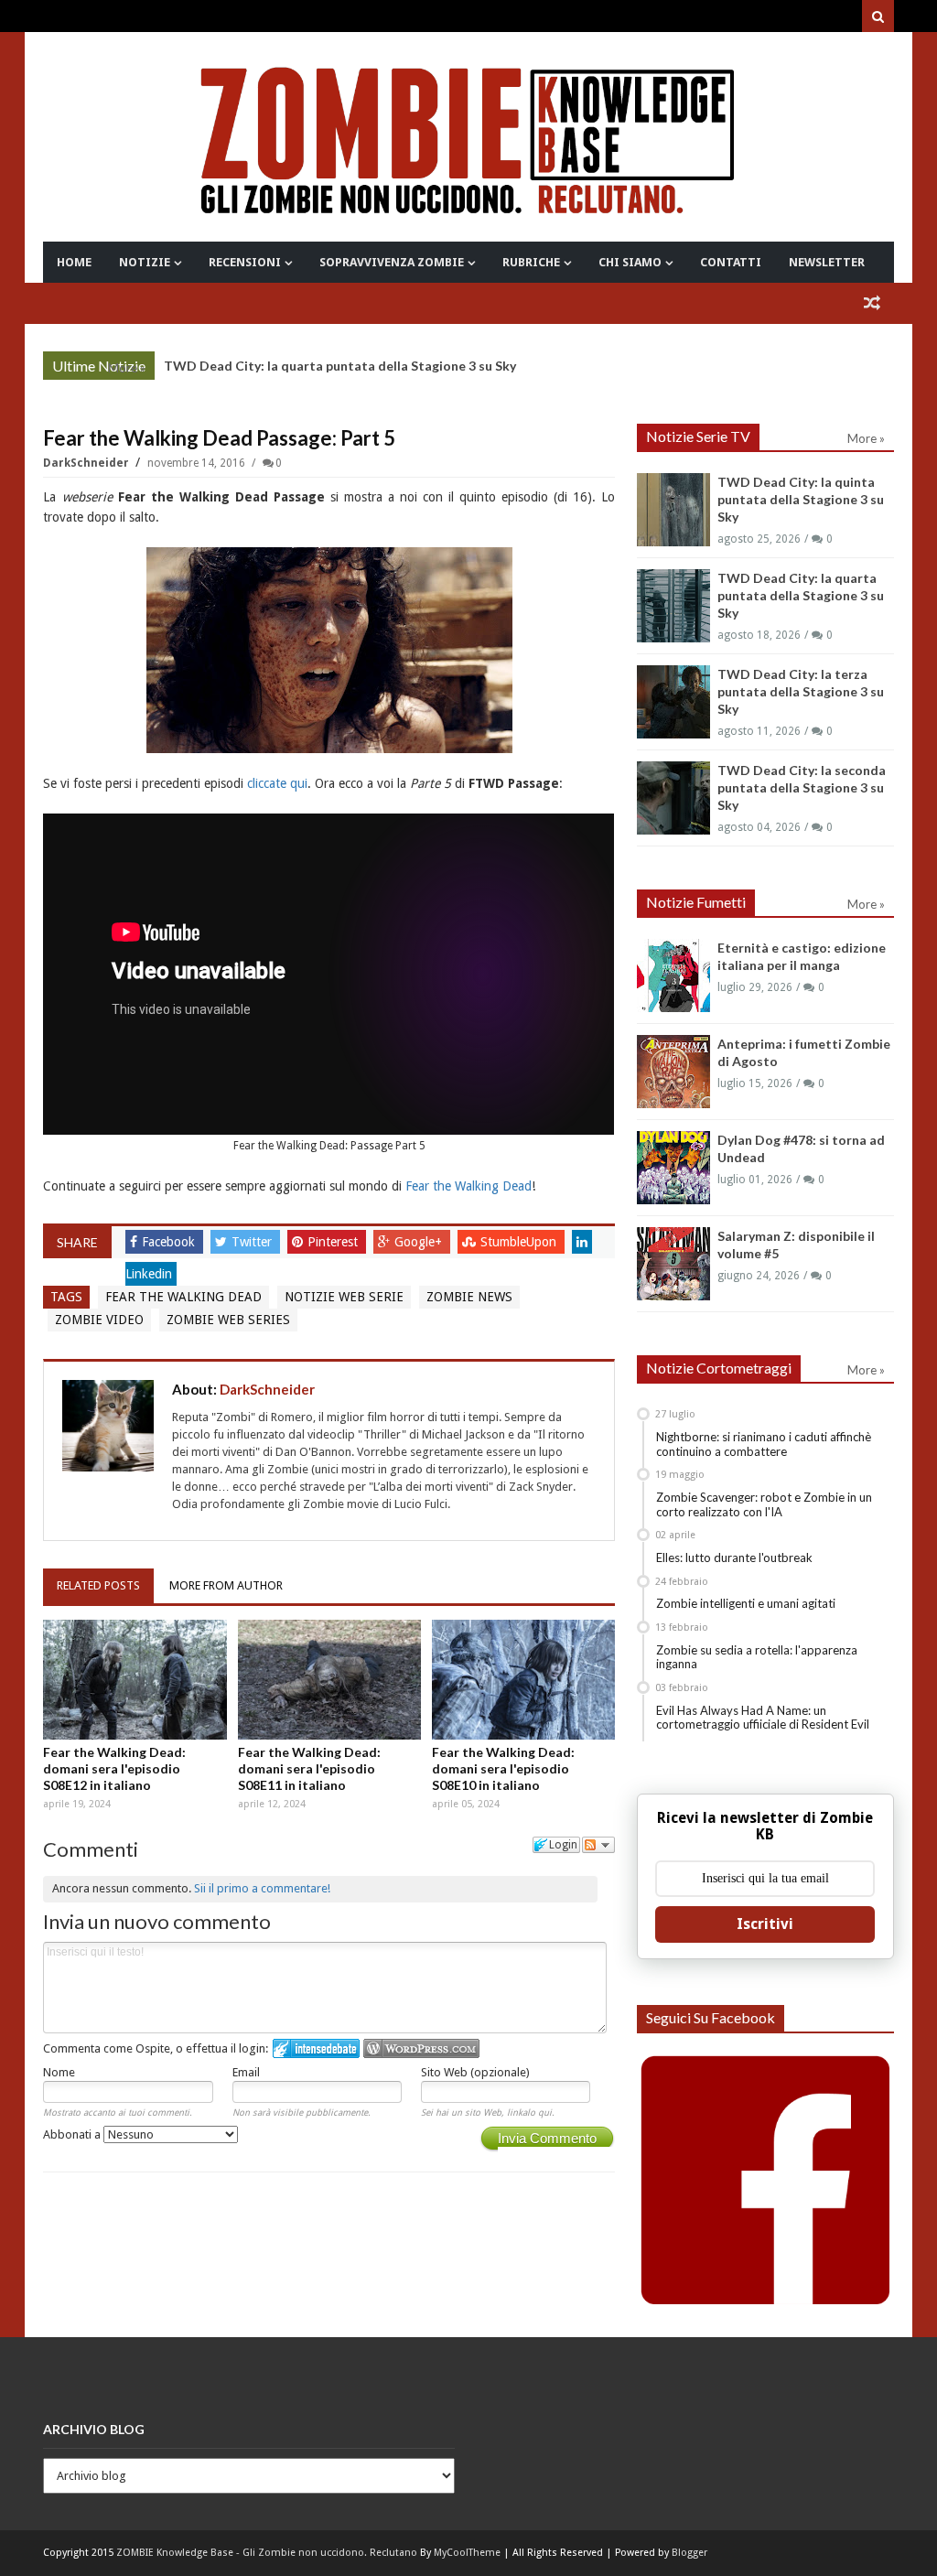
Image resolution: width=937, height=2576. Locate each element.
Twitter (253, 1242)
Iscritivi (765, 1924)
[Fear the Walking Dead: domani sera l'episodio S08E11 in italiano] (329, 1680)
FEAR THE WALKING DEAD (183, 1297)
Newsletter (827, 262)
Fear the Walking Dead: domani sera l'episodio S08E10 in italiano (503, 1768)
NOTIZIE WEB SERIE (344, 1297)
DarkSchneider (87, 463)
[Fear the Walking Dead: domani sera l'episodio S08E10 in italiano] (523, 1680)
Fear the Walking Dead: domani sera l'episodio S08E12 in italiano (114, 1768)
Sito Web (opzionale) (475, 2072)
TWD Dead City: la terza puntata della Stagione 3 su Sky (801, 691)
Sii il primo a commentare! (262, 1888)
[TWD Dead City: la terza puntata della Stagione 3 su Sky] (673, 702)
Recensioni (245, 262)
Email (246, 2072)
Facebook (170, 1242)
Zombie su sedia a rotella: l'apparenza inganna (757, 1657)
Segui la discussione (598, 1845)
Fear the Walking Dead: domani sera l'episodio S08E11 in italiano (309, 1768)
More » (127, 368)
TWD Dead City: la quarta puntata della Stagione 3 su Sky (340, 366)
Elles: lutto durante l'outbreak (734, 1557)
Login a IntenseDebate (316, 2048)
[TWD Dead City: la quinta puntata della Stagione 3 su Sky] (673, 510)
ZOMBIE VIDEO (99, 1320)
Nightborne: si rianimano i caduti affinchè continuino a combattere (764, 1444)
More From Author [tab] (226, 1585)
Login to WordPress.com (421, 2048)
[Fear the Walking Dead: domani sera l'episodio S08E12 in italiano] (135, 1680)
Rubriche (531, 262)
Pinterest (334, 1242)
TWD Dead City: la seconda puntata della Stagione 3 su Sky (802, 787)
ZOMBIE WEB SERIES (228, 1320)
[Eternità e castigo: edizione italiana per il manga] (673, 975)
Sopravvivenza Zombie (392, 262)
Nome (59, 2072)
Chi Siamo (630, 262)
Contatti (731, 262)
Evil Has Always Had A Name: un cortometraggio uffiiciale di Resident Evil (763, 1718)
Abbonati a (73, 2134)
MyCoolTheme (467, 2553)
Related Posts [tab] (98, 1585)
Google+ (420, 1242)
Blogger (689, 2553)
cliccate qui (277, 783)
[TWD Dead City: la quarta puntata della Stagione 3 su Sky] (673, 606)
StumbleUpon (520, 1242)
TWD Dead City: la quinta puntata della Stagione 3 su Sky (801, 499)
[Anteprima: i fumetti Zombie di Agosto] (673, 1072)
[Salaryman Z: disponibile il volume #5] (673, 1264)
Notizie (145, 262)
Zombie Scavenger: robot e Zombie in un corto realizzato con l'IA (764, 1504)
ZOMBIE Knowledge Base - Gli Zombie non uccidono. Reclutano (267, 2553)
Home (74, 262)
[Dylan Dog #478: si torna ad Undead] (673, 1168)
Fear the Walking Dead (468, 1186)
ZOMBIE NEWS (469, 1297)
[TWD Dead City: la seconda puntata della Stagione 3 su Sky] (673, 798)
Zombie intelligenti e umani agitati (746, 1603)
